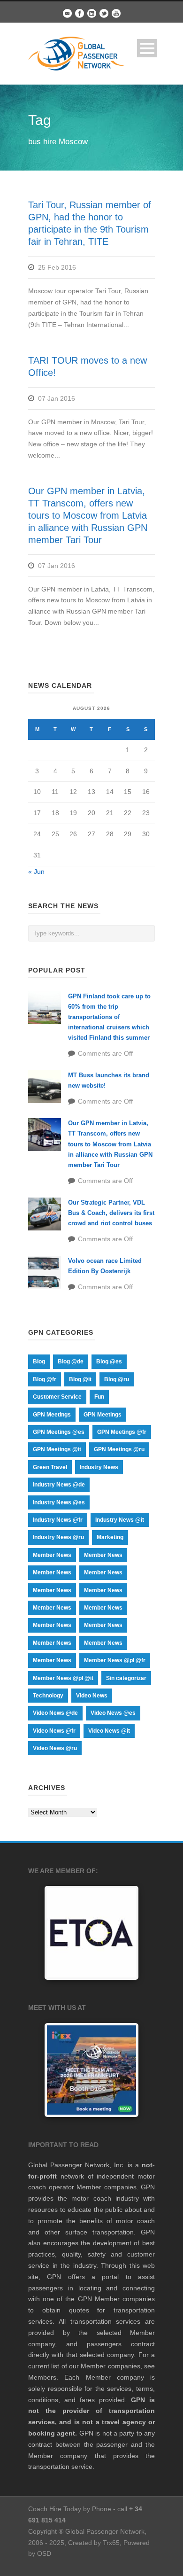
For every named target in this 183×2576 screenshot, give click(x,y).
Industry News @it (120, 1520)
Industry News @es (59, 1502)
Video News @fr (54, 1731)
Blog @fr (45, 1379)
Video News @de (55, 1713)
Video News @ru (55, 1748)
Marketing (110, 1537)
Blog (39, 1362)
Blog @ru (117, 1379)
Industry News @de (59, 1485)
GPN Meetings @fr (122, 1432)
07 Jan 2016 (57, 398)
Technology (48, 1696)
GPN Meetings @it (57, 1449)
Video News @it (109, 1731)
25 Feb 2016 (57, 267)
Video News (92, 1696)
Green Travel (50, 1467)
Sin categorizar (126, 1678)
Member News (52, 1555)
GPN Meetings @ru (119, 1449)
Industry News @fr (58, 1520)
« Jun (36, 872)
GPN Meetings (52, 1415)
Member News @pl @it (63, 1678)
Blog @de (71, 1362)
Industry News (99, 1467)
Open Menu (147, 48)
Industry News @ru (58, 1537)
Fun (99, 1397)
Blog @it (80, 1379)
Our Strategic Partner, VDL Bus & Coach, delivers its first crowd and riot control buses (111, 1213)
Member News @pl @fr (115, 1660)
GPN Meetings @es (59, 1432)
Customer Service (57, 1397)
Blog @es (109, 1362)
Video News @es (113, 1713)
